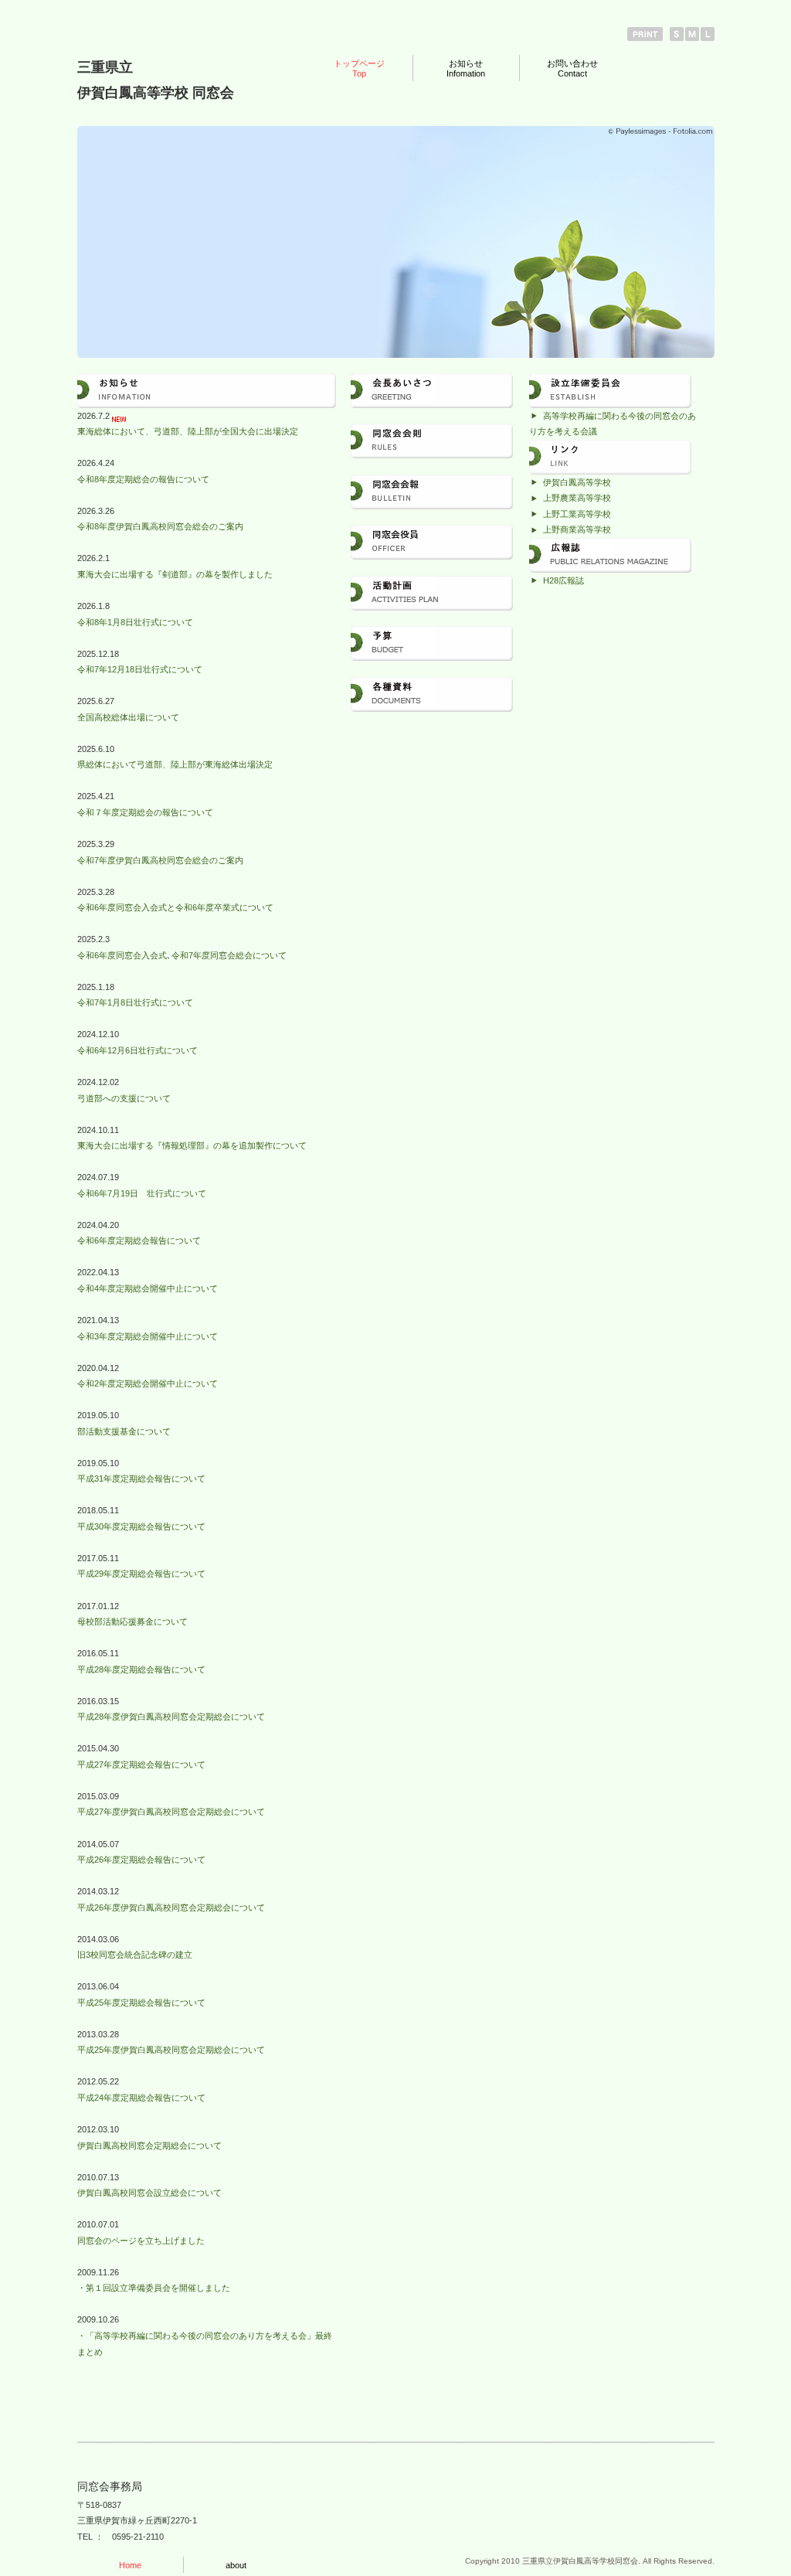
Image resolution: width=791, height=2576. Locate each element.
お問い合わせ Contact (572, 68)
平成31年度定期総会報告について (141, 1479)
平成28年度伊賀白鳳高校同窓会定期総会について (171, 1717)
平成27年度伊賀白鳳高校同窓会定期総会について (171, 1812)
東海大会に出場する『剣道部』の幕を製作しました (175, 574)
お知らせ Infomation (466, 68)
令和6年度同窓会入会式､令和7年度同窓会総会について (182, 955)
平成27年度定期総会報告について (141, 1764)
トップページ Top (359, 68)
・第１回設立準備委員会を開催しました (154, 2288)
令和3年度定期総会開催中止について (148, 1336)
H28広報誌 (564, 580)
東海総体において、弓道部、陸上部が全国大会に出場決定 (188, 431)
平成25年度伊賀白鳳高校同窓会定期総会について (171, 2050)
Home (130, 2565)
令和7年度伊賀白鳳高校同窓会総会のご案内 (160, 860)
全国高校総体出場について (128, 717)
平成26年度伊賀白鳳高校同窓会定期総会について (171, 1907)
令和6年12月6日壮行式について (137, 1050)
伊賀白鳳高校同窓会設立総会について (149, 2193)
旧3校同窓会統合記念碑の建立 (135, 1955)
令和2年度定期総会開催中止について (148, 1383)
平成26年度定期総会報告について (141, 1860)
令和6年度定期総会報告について (139, 1240)
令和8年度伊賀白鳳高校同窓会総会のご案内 (160, 526)
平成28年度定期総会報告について (141, 1669)
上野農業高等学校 (577, 498)
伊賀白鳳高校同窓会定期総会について (149, 2146)
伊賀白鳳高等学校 (577, 482)
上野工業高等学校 (577, 514)
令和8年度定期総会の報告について (143, 479)
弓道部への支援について (124, 1098)
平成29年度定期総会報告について (141, 1574)
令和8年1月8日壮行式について (135, 622)
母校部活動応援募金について (132, 1621)
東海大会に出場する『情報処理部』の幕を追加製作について (192, 1145)
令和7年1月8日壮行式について (135, 1002)
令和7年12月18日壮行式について (140, 669)
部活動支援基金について (124, 1431)
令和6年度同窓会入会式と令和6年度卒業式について (175, 907)
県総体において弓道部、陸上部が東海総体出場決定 (175, 764)
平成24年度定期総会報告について (141, 2098)
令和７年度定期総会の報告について (145, 812)
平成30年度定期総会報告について (141, 1526)
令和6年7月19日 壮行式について (142, 1193)
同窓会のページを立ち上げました (141, 2241)
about (236, 2565)
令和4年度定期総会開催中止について (148, 1288)
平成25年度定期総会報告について (141, 2003)
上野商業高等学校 (577, 529)
